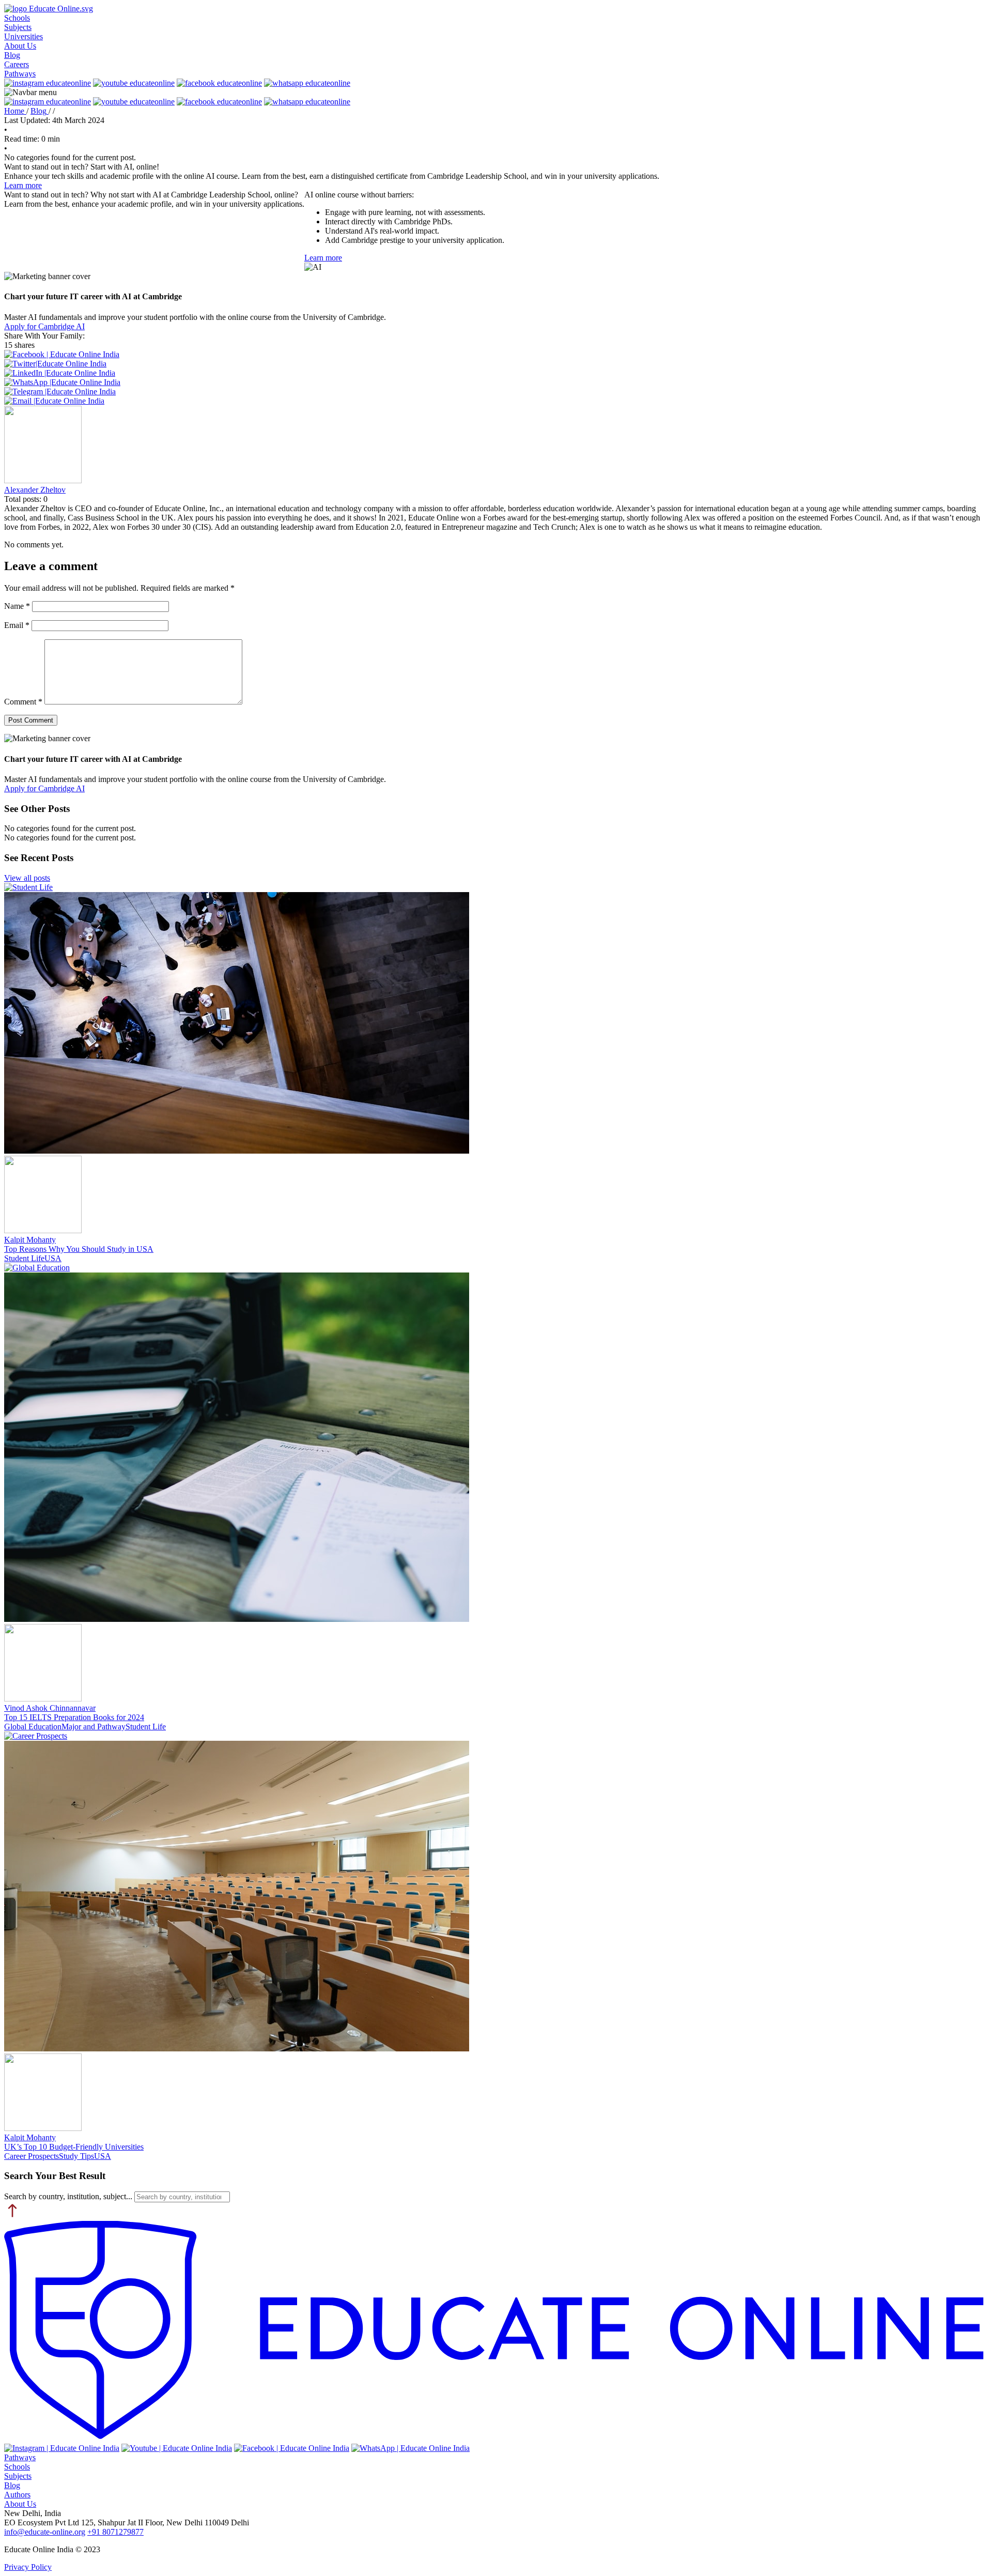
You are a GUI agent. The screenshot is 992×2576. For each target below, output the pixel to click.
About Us (20, 46)
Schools (17, 18)
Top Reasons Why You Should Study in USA (79, 1249)
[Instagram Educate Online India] (62, 2448)
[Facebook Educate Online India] (292, 2448)
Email (17, 625)
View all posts (27, 878)
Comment (23, 702)
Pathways (20, 74)
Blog (12, 55)
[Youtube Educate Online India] (177, 2448)
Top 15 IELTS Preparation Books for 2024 (74, 1717)
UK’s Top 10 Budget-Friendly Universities (74, 2147)
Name (17, 606)
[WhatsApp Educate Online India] (410, 2448)
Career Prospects (32, 2156)
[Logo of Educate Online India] (496, 2332)
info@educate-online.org (45, 2532)
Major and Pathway (94, 1727)
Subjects (18, 27)
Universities (24, 36)
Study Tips (76, 2156)
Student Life (24, 1258)
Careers (17, 64)
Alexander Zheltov (35, 490)
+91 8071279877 (115, 2532)
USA (53, 1258)
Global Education (33, 1727)
